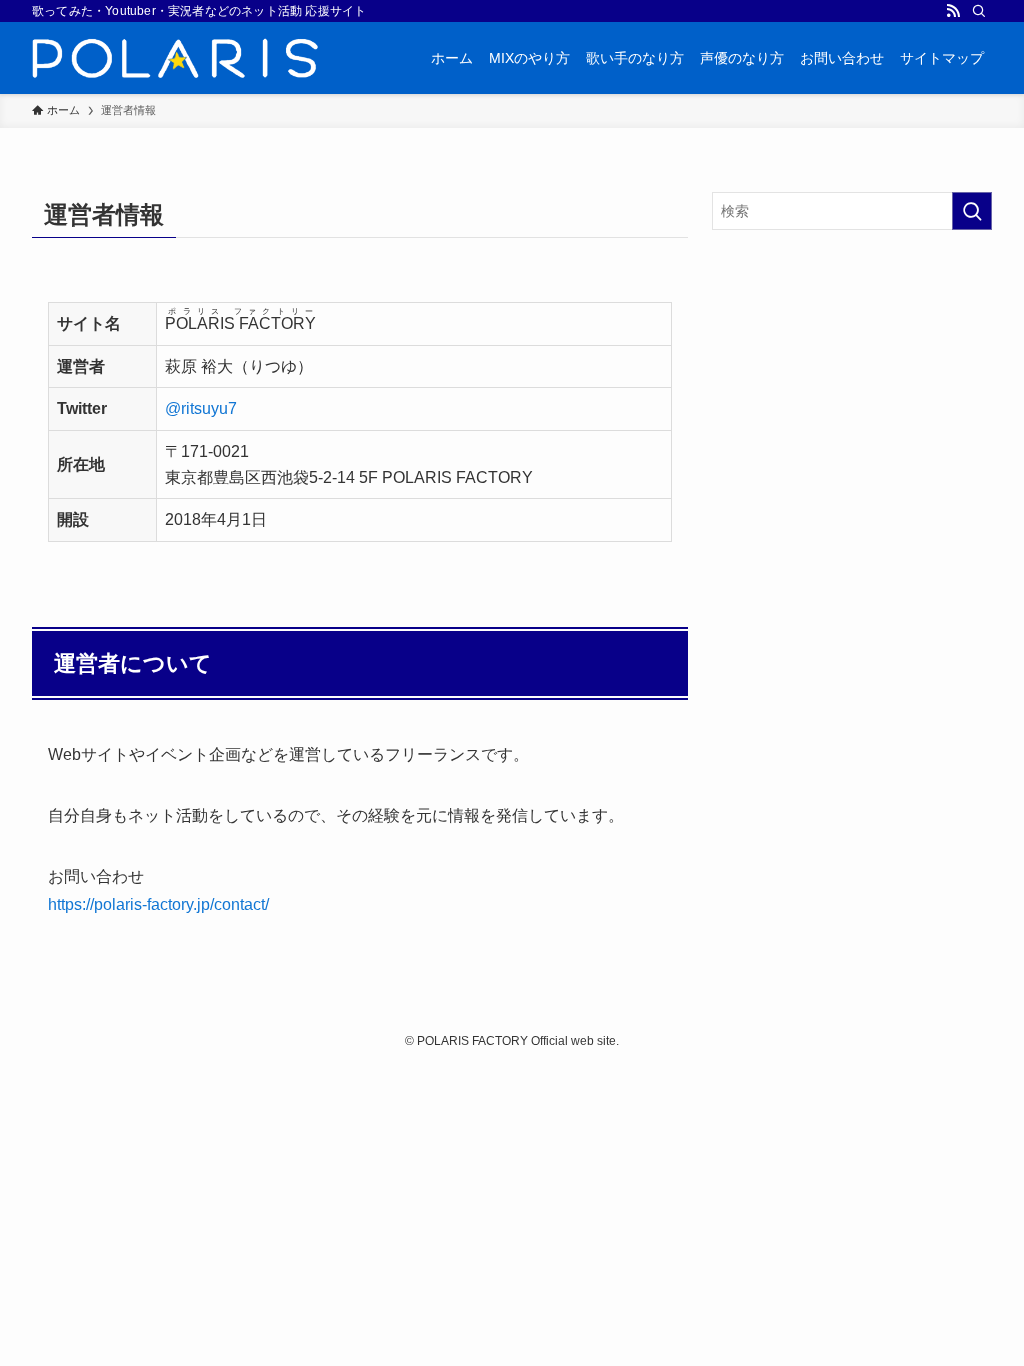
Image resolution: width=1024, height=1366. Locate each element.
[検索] (979, 11)
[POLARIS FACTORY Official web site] (175, 58)
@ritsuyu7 (201, 408)
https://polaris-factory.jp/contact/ (158, 904)
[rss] (953, 11)
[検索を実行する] (972, 211)
